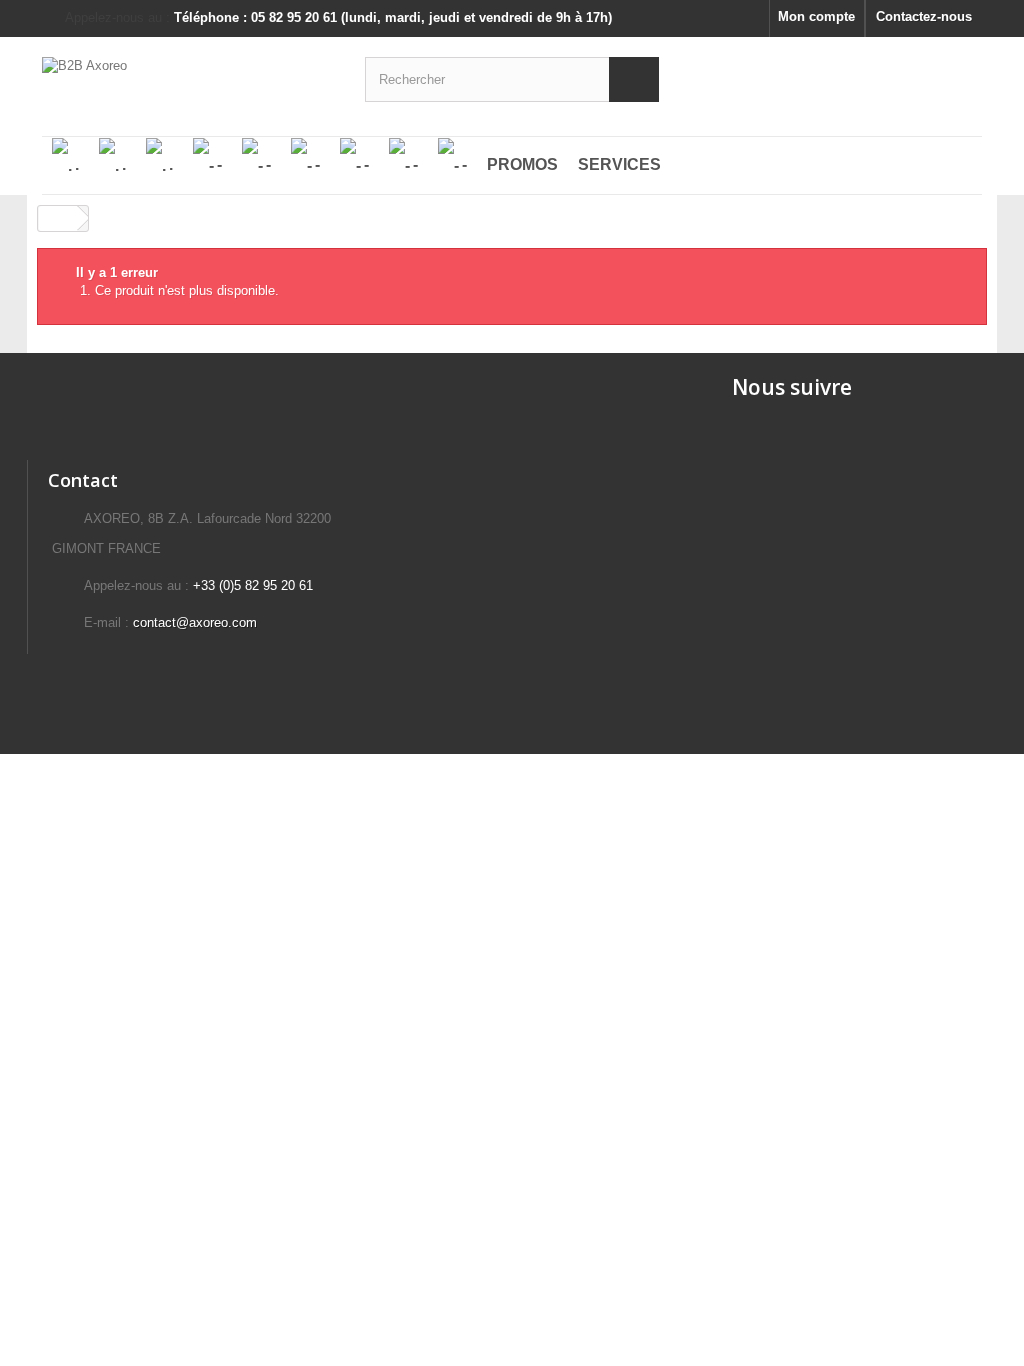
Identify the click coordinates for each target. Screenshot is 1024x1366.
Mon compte (816, 16)
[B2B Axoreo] (188, 76)
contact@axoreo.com (195, 622)
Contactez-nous (924, 16)
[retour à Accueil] (58, 218)
